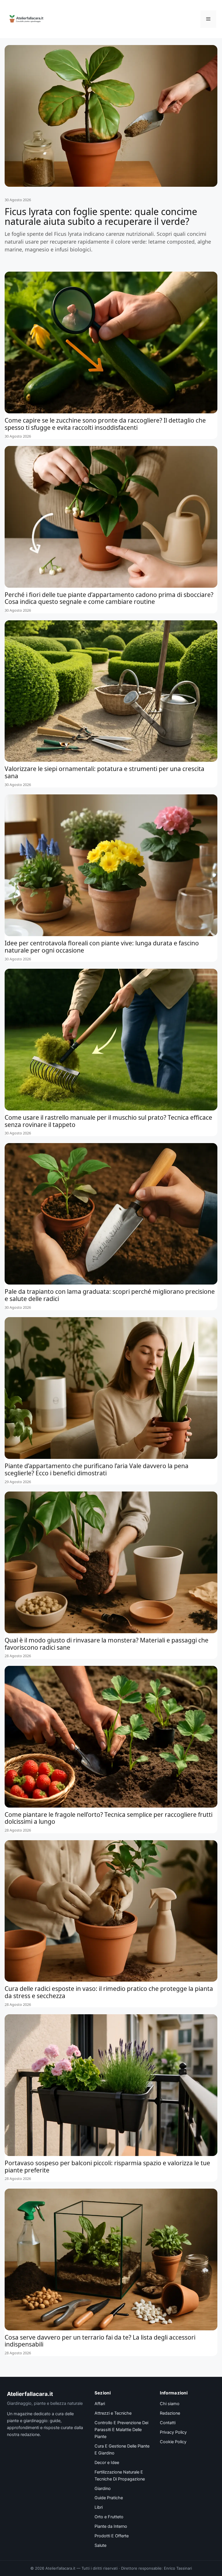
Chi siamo (170, 2404)
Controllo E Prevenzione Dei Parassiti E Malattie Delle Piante (121, 2430)
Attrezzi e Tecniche (113, 2413)
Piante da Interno (111, 2526)
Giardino (103, 2489)
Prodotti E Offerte (112, 2536)
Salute (100, 2545)
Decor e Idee (107, 2463)
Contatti (168, 2423)
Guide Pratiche (109, 2498)
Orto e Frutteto (109, 2517)
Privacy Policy (173, 2432)
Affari (100, 2404)
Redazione (170, 2413)
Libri (99, 2507)
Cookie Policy (173, 2442)
